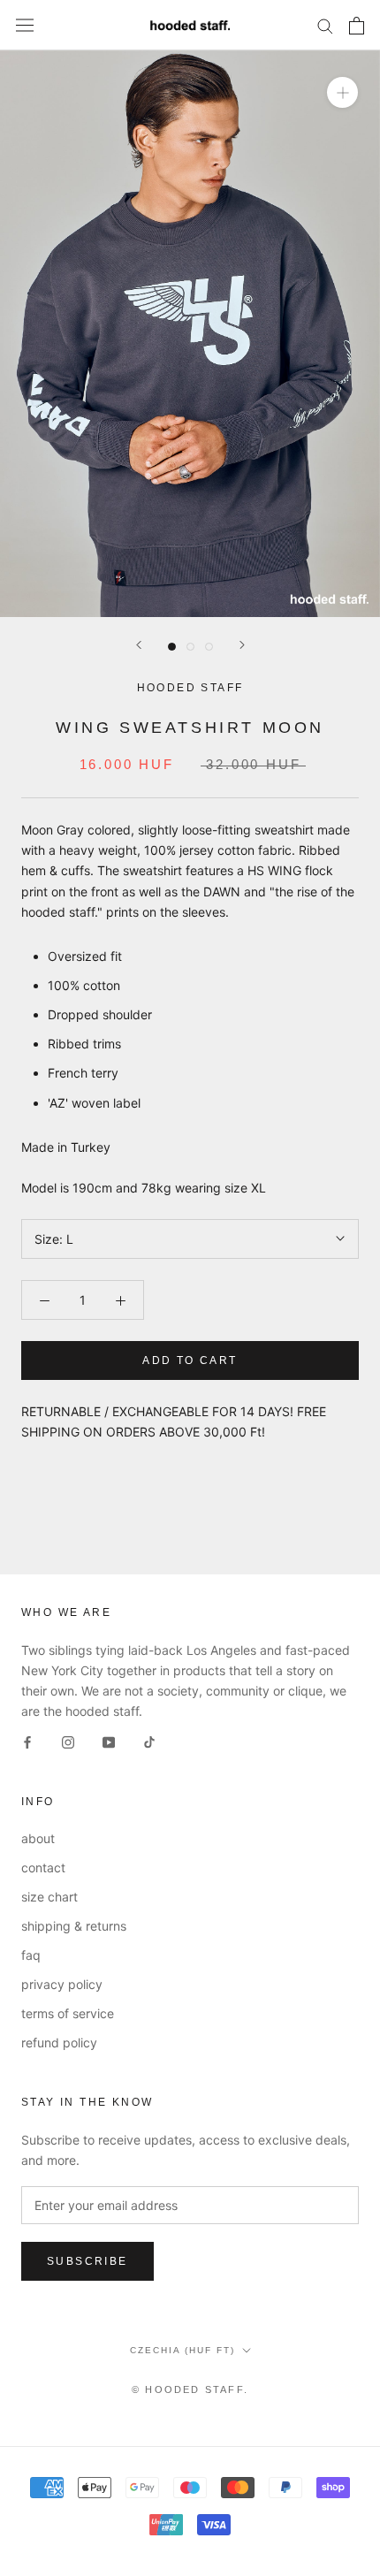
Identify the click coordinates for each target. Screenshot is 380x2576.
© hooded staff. (190, 2389)
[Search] (325, 25)
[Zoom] (342, 92)
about (38, 1838)
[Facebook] (27, 1741)
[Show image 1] (172, 647)
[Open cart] (357, 26)
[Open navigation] (25, 26)
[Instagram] (68, 1741)
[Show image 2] (190, 647)
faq (31, 1955)
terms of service (68, 2013)
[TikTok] (149, 1741)
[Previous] (139, 645)
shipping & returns (74, 1926)
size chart (49, 1897)
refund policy (59, 2043)
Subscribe (87, 2261)
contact (43, 1867)
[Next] (242, 645)
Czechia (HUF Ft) (182, 2350)
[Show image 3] (209, 647)
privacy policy (62, 1984)
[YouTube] (109, 1741)
